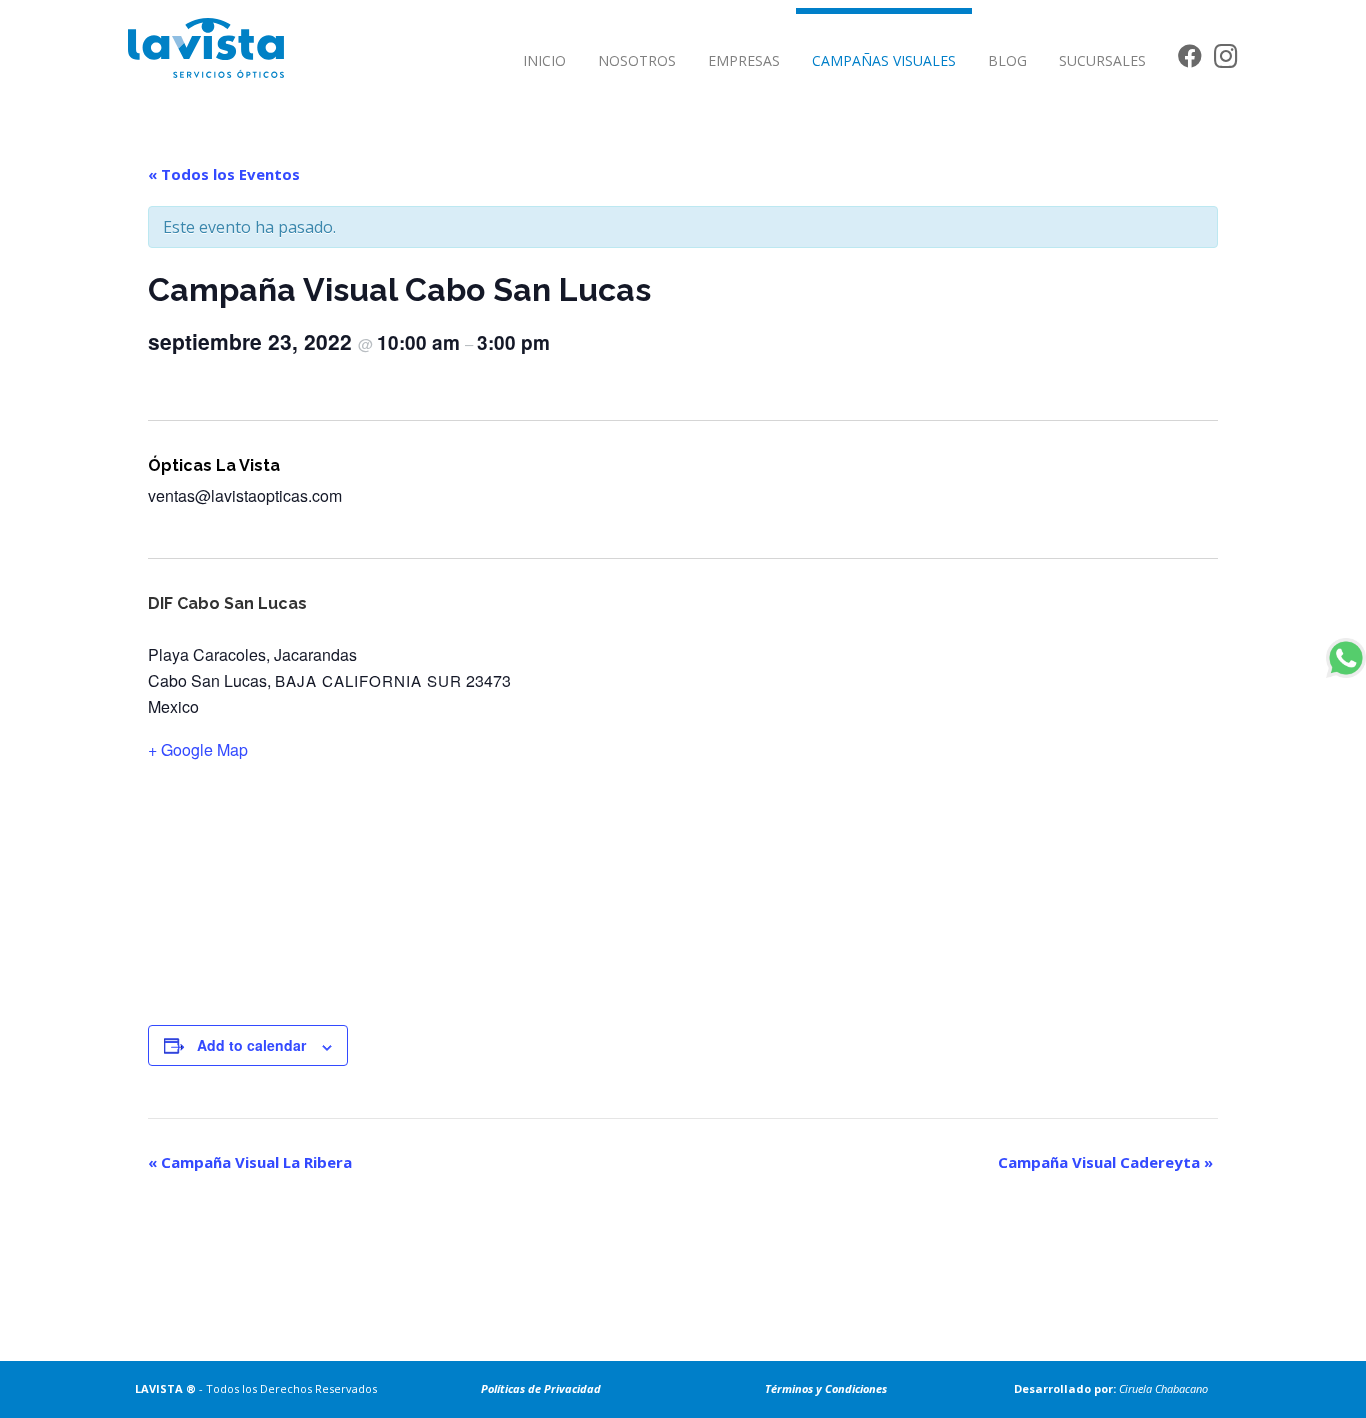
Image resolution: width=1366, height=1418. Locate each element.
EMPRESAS (744, 60)
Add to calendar (251, 1045)
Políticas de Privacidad (541, 1388)
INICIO (544, 60)
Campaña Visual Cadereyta (1105, 1162)
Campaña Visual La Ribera (250, 1162)
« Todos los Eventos (224, 174)
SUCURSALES (1102, 60)
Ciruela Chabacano (1163, 1388)
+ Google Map (198, 749)
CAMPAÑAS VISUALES (884, 60)
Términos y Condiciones (826, 1388)
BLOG (1007, 60)
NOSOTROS (637, 60)
